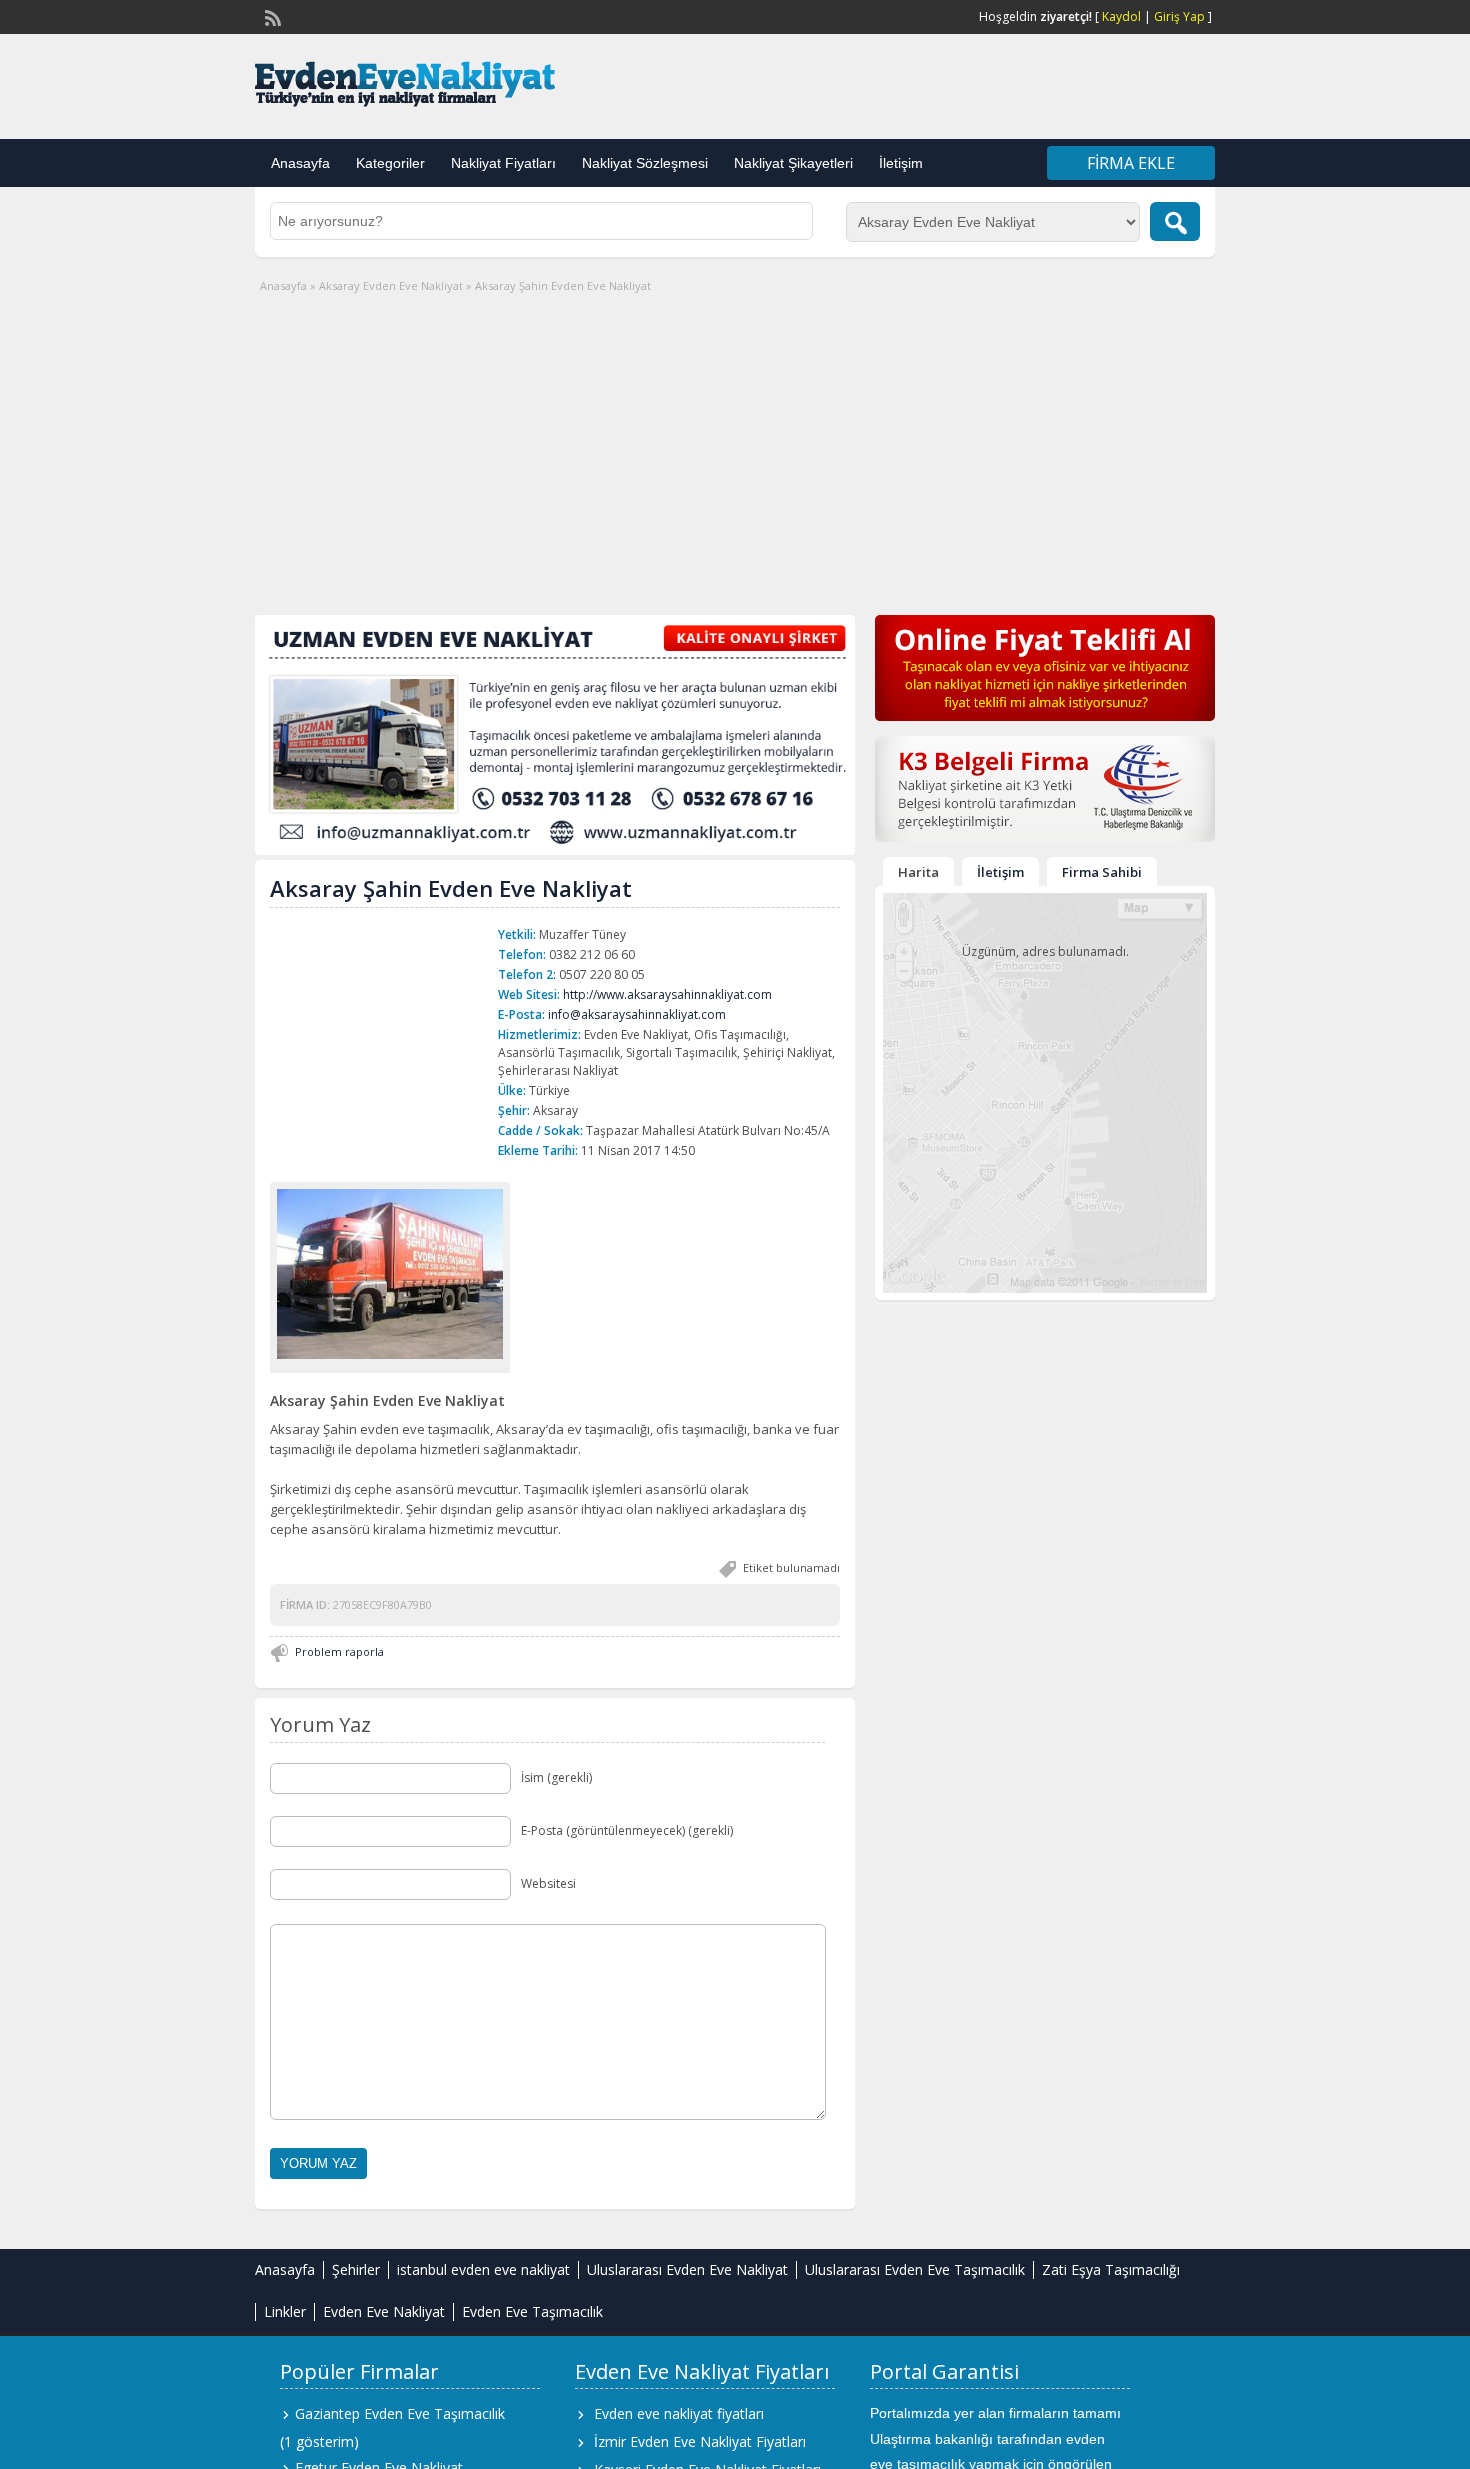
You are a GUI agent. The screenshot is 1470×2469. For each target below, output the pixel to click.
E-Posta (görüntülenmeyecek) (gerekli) (627, 1830)
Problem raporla (339, 1651)
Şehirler (356, 2269)
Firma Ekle (1131, 163)
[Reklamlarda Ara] (1175, 221)
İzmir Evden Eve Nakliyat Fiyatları (700, 2441)
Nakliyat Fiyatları (503, 163)
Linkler (285, 2311)
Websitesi (548, 1883)
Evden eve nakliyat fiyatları (679, 2413)
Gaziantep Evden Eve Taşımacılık (400, 2413)
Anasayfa (300, 163)
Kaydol (1121, 16)
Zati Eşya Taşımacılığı (1111, 2269)
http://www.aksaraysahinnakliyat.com (667, 994)
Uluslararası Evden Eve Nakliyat (687, 2269)
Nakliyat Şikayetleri (793, 163)
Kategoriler (390, 163)
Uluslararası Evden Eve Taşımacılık (915, 2269)
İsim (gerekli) (556, 1777)
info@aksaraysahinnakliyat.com (637, 1014)
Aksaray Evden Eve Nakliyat (391, 285)
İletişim (901, 163)
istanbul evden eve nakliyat (483, 2269)
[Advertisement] (735, 445)
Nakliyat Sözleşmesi (645, 163)
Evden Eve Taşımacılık (532, 2311)
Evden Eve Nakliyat (384, 2311)
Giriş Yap (1179, 16)
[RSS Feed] (271, 16)
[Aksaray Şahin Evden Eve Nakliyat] (390, 1273)
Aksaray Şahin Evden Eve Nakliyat (451, 888)
